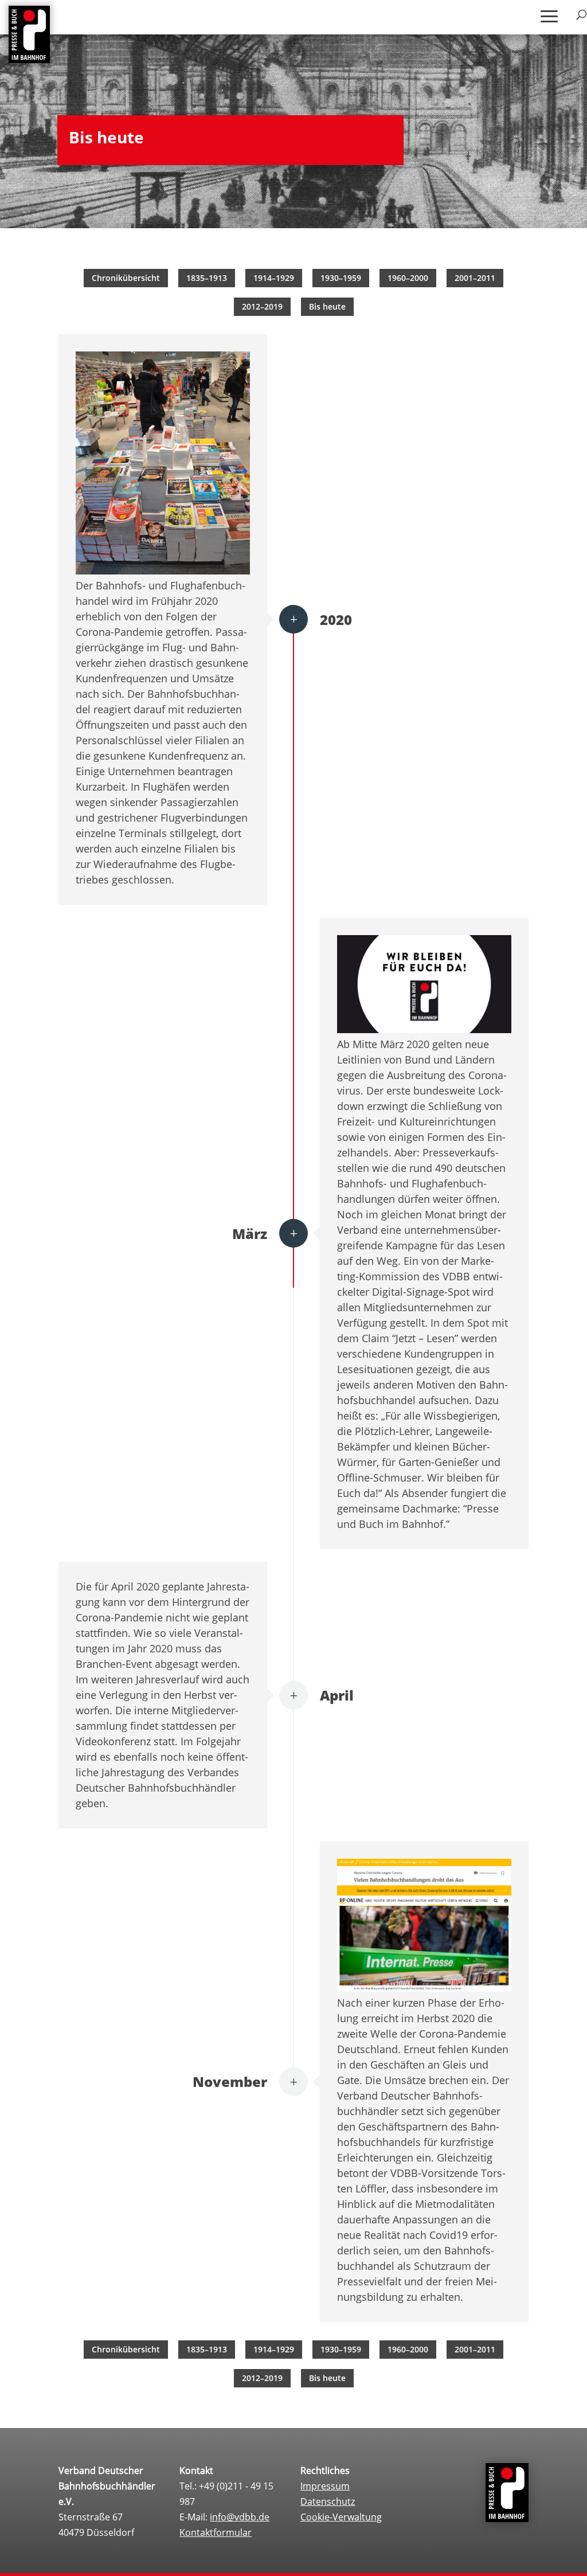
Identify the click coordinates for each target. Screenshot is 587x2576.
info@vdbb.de (240, 2517)
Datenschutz (328, 2501)
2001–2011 (475, 278)
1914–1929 (274, 278)
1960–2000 (408, 278)
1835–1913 (207, 278)
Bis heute (327, 306)
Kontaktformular (216, 2532)
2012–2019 (262, 306)
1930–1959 (341, 278)
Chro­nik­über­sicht (126, 278)
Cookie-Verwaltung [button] (341, 2517)
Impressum (325, 2486)
